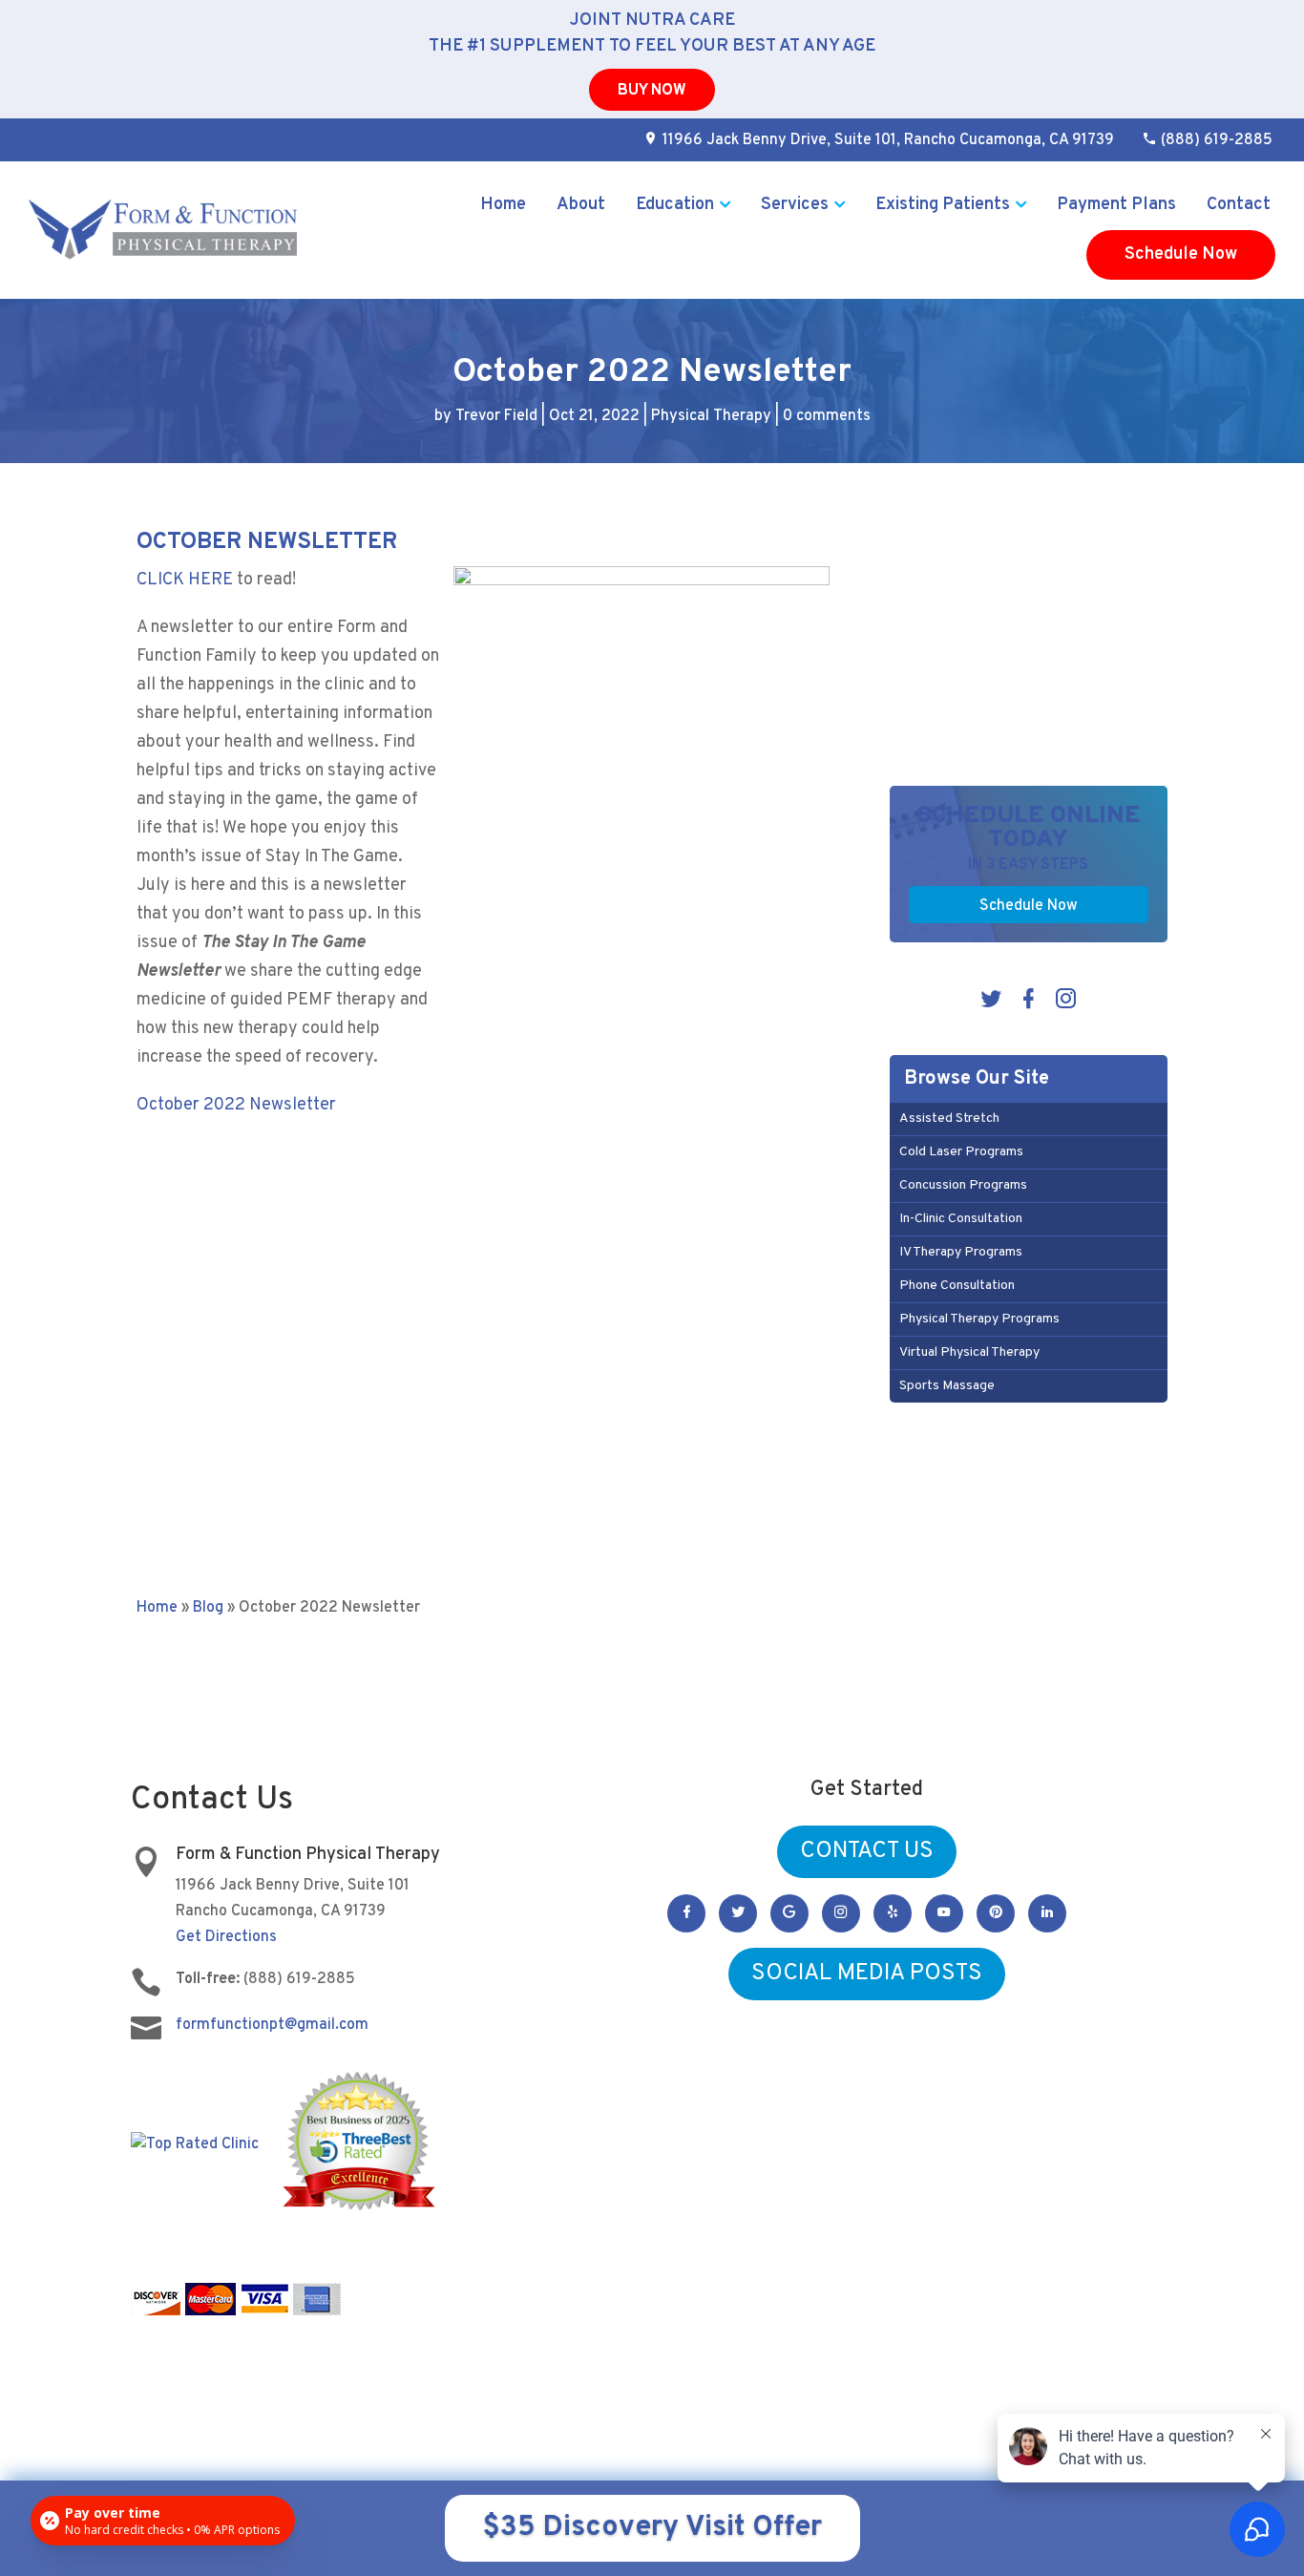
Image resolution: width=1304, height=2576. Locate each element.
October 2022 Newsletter (236, 1105)
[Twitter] (991, 1003)
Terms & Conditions (1002, 2390)
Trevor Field (496, 416)
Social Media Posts (867, 1974)
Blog (208, 1608)
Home (503, 205)
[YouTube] (944, 1913)
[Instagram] (1066, 1003)
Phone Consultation (957, 1286)
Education (675, 205)
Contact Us (867, 1851)
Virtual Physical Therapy (969, 1352)
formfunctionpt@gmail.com (272, 2025)
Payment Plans (1116, 205)
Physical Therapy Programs (979, 1319)
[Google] (789, 1913)
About (581, 205)
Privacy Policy (903, 2390)
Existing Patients (943, 205)
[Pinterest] (996, 1913)
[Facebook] (1029, 1003)
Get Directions (226, 1937)
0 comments (827, 416)
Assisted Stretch (949, 1119)
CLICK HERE (185, 580)
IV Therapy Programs (961, 1252)
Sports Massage (947, 1386)
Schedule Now (1181, 254)
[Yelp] (893, 1913)
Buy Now (652, 91)
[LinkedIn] (1047, 1913)
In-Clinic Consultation (961, 1219)
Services (795, 205)
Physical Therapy (711, 416)
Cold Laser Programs (961, 1152)
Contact (1239, 205)
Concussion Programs (963, 1185)
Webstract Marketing (792, 2389)
